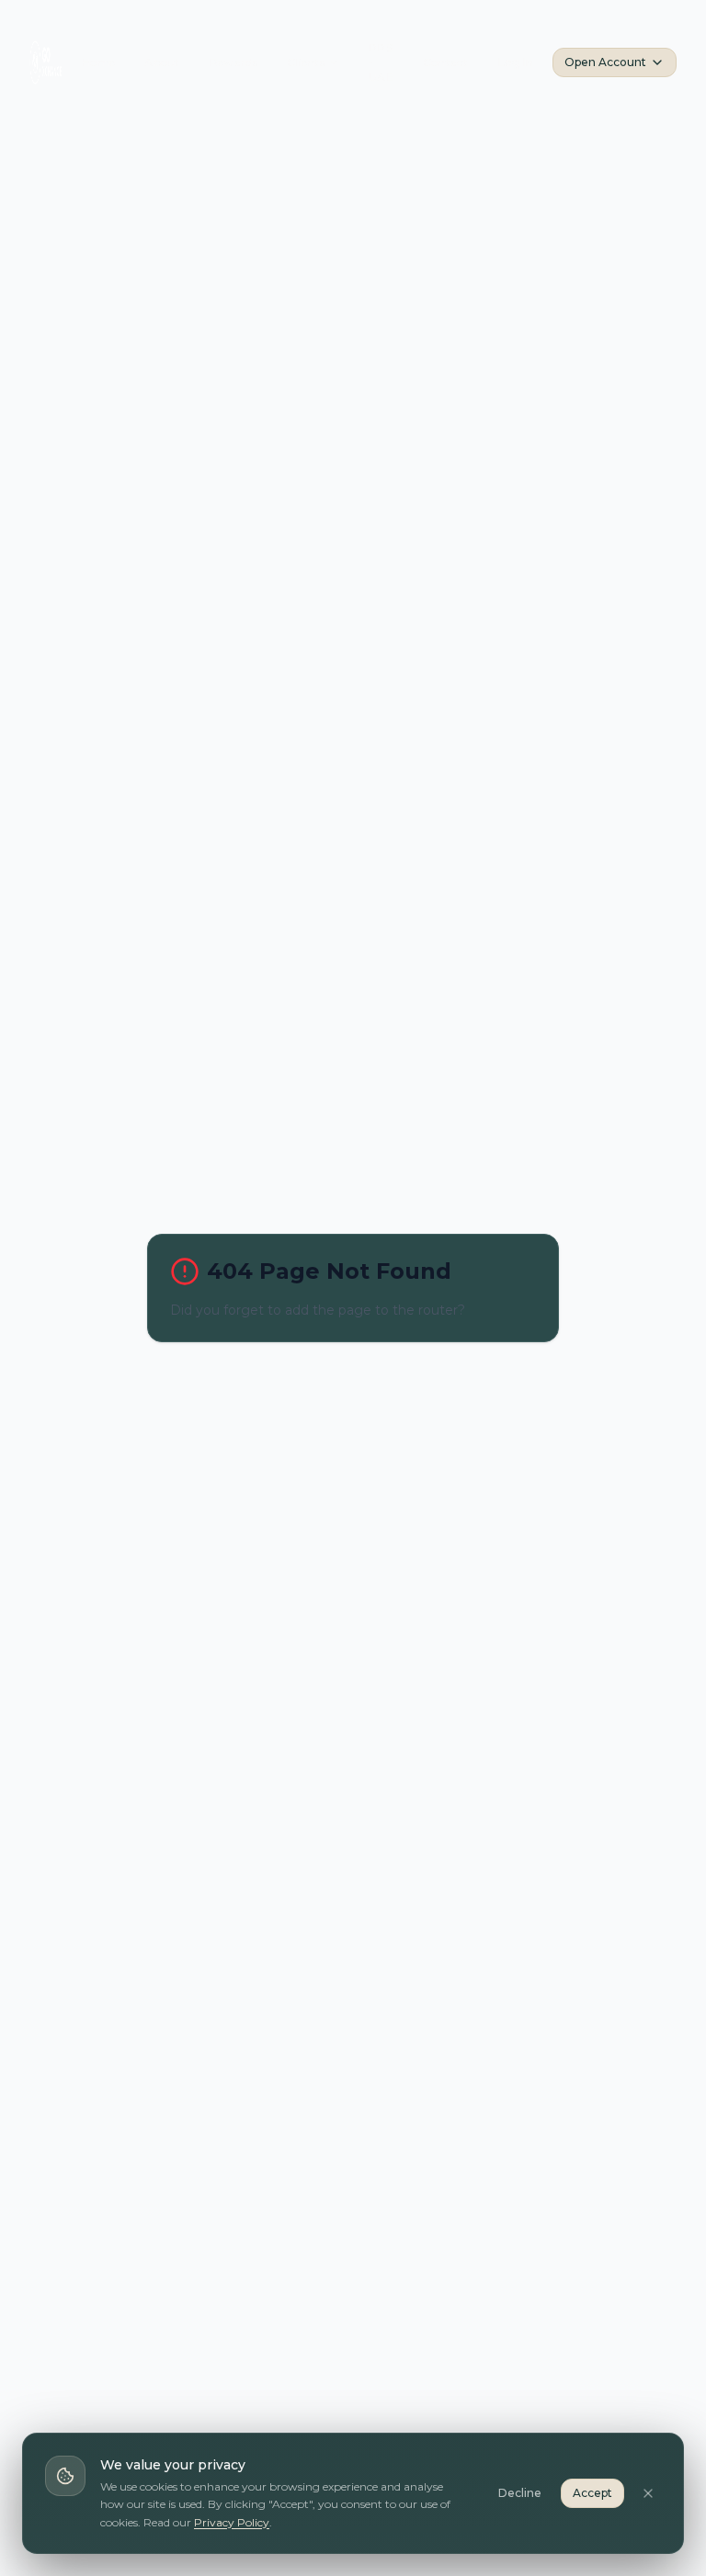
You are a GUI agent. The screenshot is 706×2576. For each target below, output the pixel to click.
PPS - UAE (381, 62)
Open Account (605, 62)
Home (98, 62)
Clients (306, 62)
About (162, 62)
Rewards (233, 62)
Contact (445, 62)
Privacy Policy (232, 2522)
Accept (592, 2493)
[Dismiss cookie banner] (648, 2493)
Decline (520, 2493)
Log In (516, 62)
